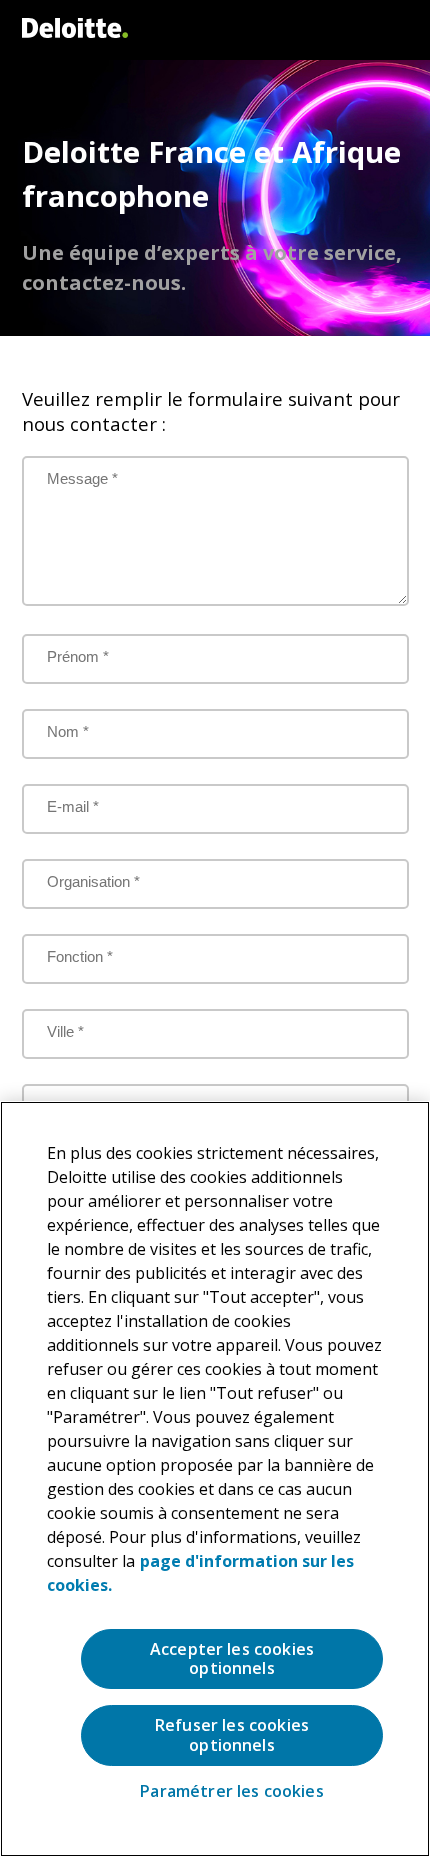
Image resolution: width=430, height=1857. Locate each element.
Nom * (68, 731)
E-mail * (73, 806)
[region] (215, 1479)
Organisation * (93, 881)
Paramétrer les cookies (232, 1791)
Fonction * (80, 956)
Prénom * (78, 656)
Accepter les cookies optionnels (232, 1658)
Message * (82, 478)
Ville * (65, 1031)
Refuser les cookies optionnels (232, 1734)
